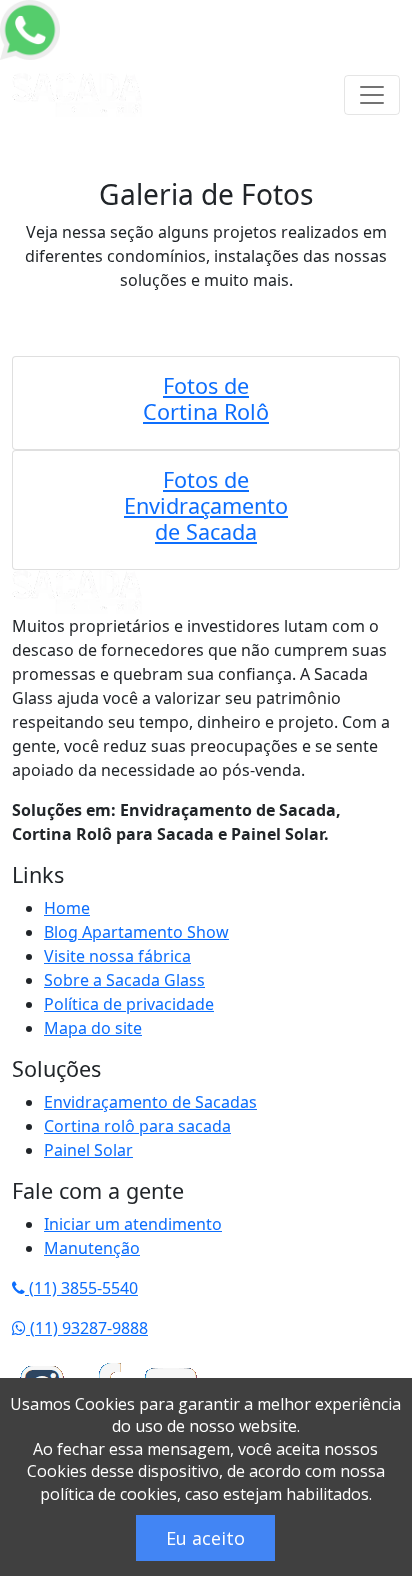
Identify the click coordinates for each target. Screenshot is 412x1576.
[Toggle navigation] (372, 95)
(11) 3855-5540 (81, 1288)
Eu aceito (205, 1538)
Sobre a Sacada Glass (124, 980)
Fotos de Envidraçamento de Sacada (206, 505)
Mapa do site (93, 1028)
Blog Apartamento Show (136, 932)
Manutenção (92, 1248)
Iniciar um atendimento (133, 1224)
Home (67, 908)
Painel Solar (88, 1150)
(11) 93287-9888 (87, 1328)
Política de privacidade (129, 1004)
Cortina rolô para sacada (137, 1126)
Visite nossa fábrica (117, 956)
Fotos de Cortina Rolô (206, 398)
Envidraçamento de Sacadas (150, 1102)
